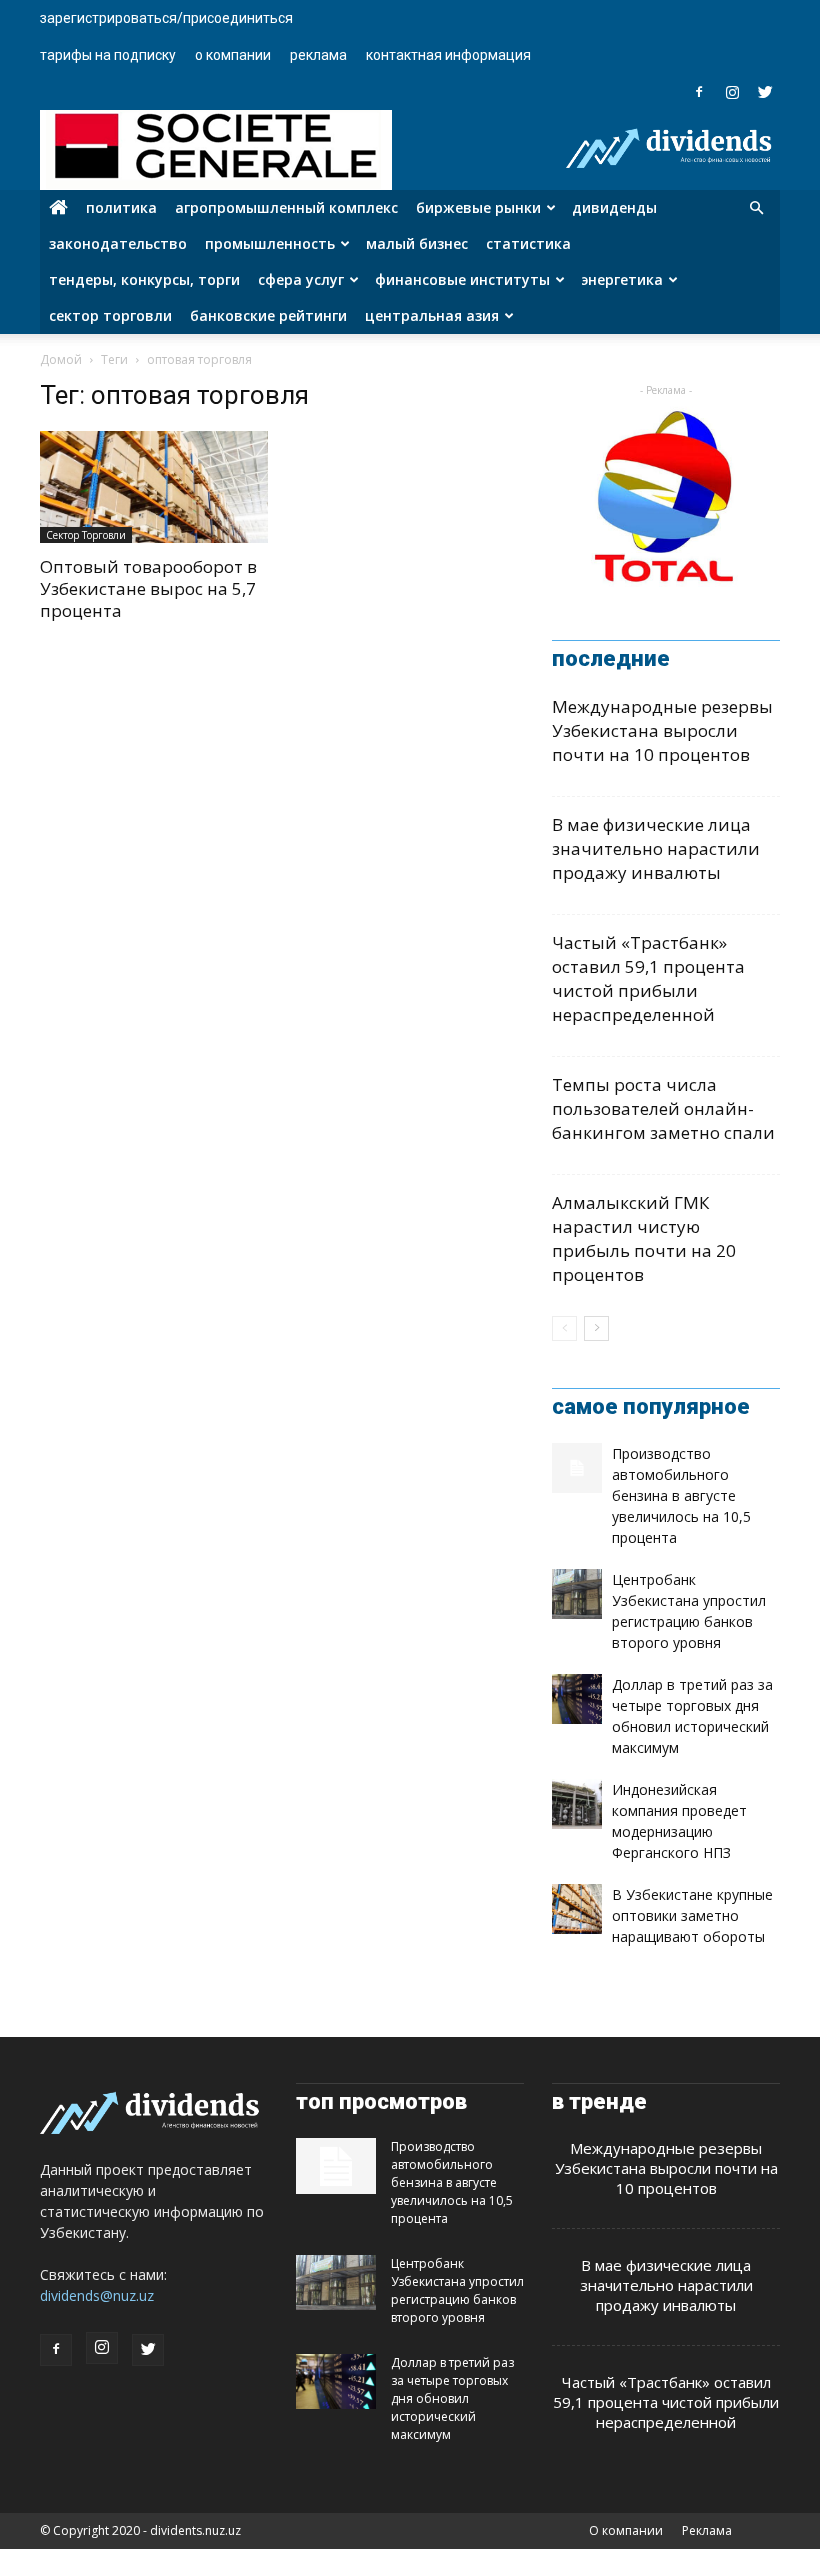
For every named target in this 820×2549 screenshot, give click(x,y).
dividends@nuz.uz (97, 2295)
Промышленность (270, 243)
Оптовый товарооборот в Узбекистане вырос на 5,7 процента (148, 588)
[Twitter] (765, 92)
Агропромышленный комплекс (286, 207)
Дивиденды (614, 207)
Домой (61, 359)
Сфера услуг (301, 279)
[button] (756, 208)
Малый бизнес (417, 243)
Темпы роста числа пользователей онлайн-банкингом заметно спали (663, 1108)
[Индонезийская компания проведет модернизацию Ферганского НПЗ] (577, 1804)
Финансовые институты (462, 279)
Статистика (528, 243)
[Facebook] (699, 92)
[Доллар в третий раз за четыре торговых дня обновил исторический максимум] (577, 1699)
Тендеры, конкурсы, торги (144, 279)
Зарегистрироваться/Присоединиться (166, 18)
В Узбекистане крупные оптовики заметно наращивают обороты (692, 1915)
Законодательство (118, 243)
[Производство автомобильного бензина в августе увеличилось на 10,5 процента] (577, 1468)
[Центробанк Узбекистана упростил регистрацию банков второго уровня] (577, 1594)
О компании (233, 55)
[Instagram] (732, 92)
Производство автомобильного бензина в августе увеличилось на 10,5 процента (681, 1495)
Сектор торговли (110, 315)
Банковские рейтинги (268, 315)
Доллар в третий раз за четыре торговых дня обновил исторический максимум (452, 2398)
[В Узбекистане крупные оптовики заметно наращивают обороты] (577, 1909)
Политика (121, 207)
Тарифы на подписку (108, 55)
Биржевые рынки (478, 207)
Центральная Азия (432, 315)
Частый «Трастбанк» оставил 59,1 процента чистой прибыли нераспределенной (648, 978)
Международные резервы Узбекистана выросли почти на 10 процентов (662, 730)
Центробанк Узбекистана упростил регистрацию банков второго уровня (457, 2290)
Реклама (318, 55)
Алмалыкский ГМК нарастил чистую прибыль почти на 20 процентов (644, 1238)
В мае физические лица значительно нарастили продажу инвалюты (656, 848)
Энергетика (622, 279)
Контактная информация (448, 55)
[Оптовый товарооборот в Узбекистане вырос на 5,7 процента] (154, 487)
